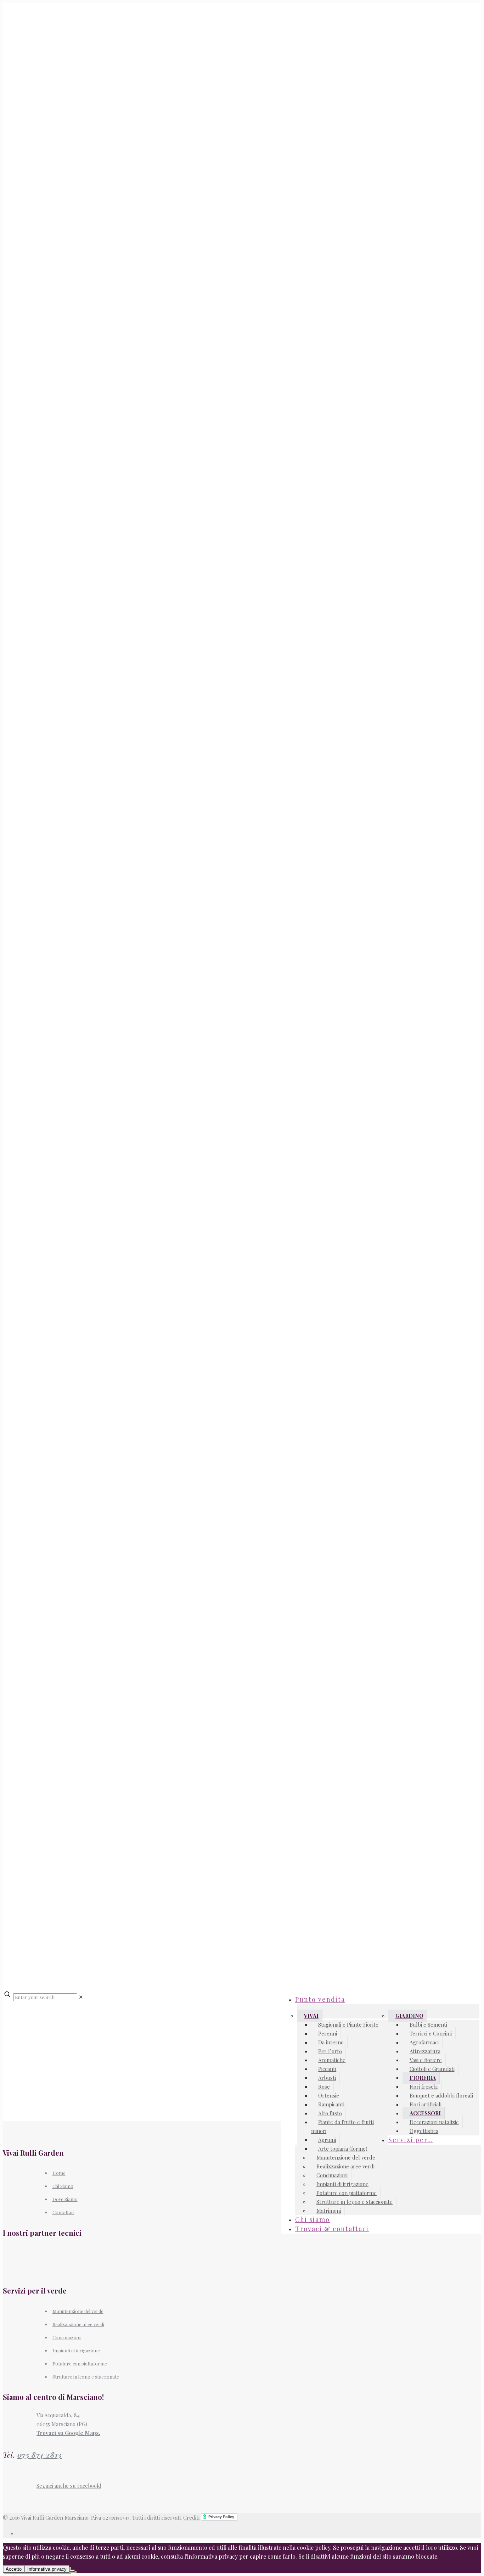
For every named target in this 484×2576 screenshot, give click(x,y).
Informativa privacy (47, 2569)
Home (59, 2173)
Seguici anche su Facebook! (69, 2486)
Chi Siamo (63, 2186)
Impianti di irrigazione (76, 2350)
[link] (81, 1997)
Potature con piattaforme (80, 2364)
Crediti (191, 2518)
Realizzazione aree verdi (78, 2324)
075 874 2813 (40, 2455)
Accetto (14, 2569)
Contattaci (63, 2212)
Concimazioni (67, 2337)
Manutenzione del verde (78, 2311)
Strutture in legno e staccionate (86, 2377)
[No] (72, 2571)
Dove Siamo (65, 2199)
